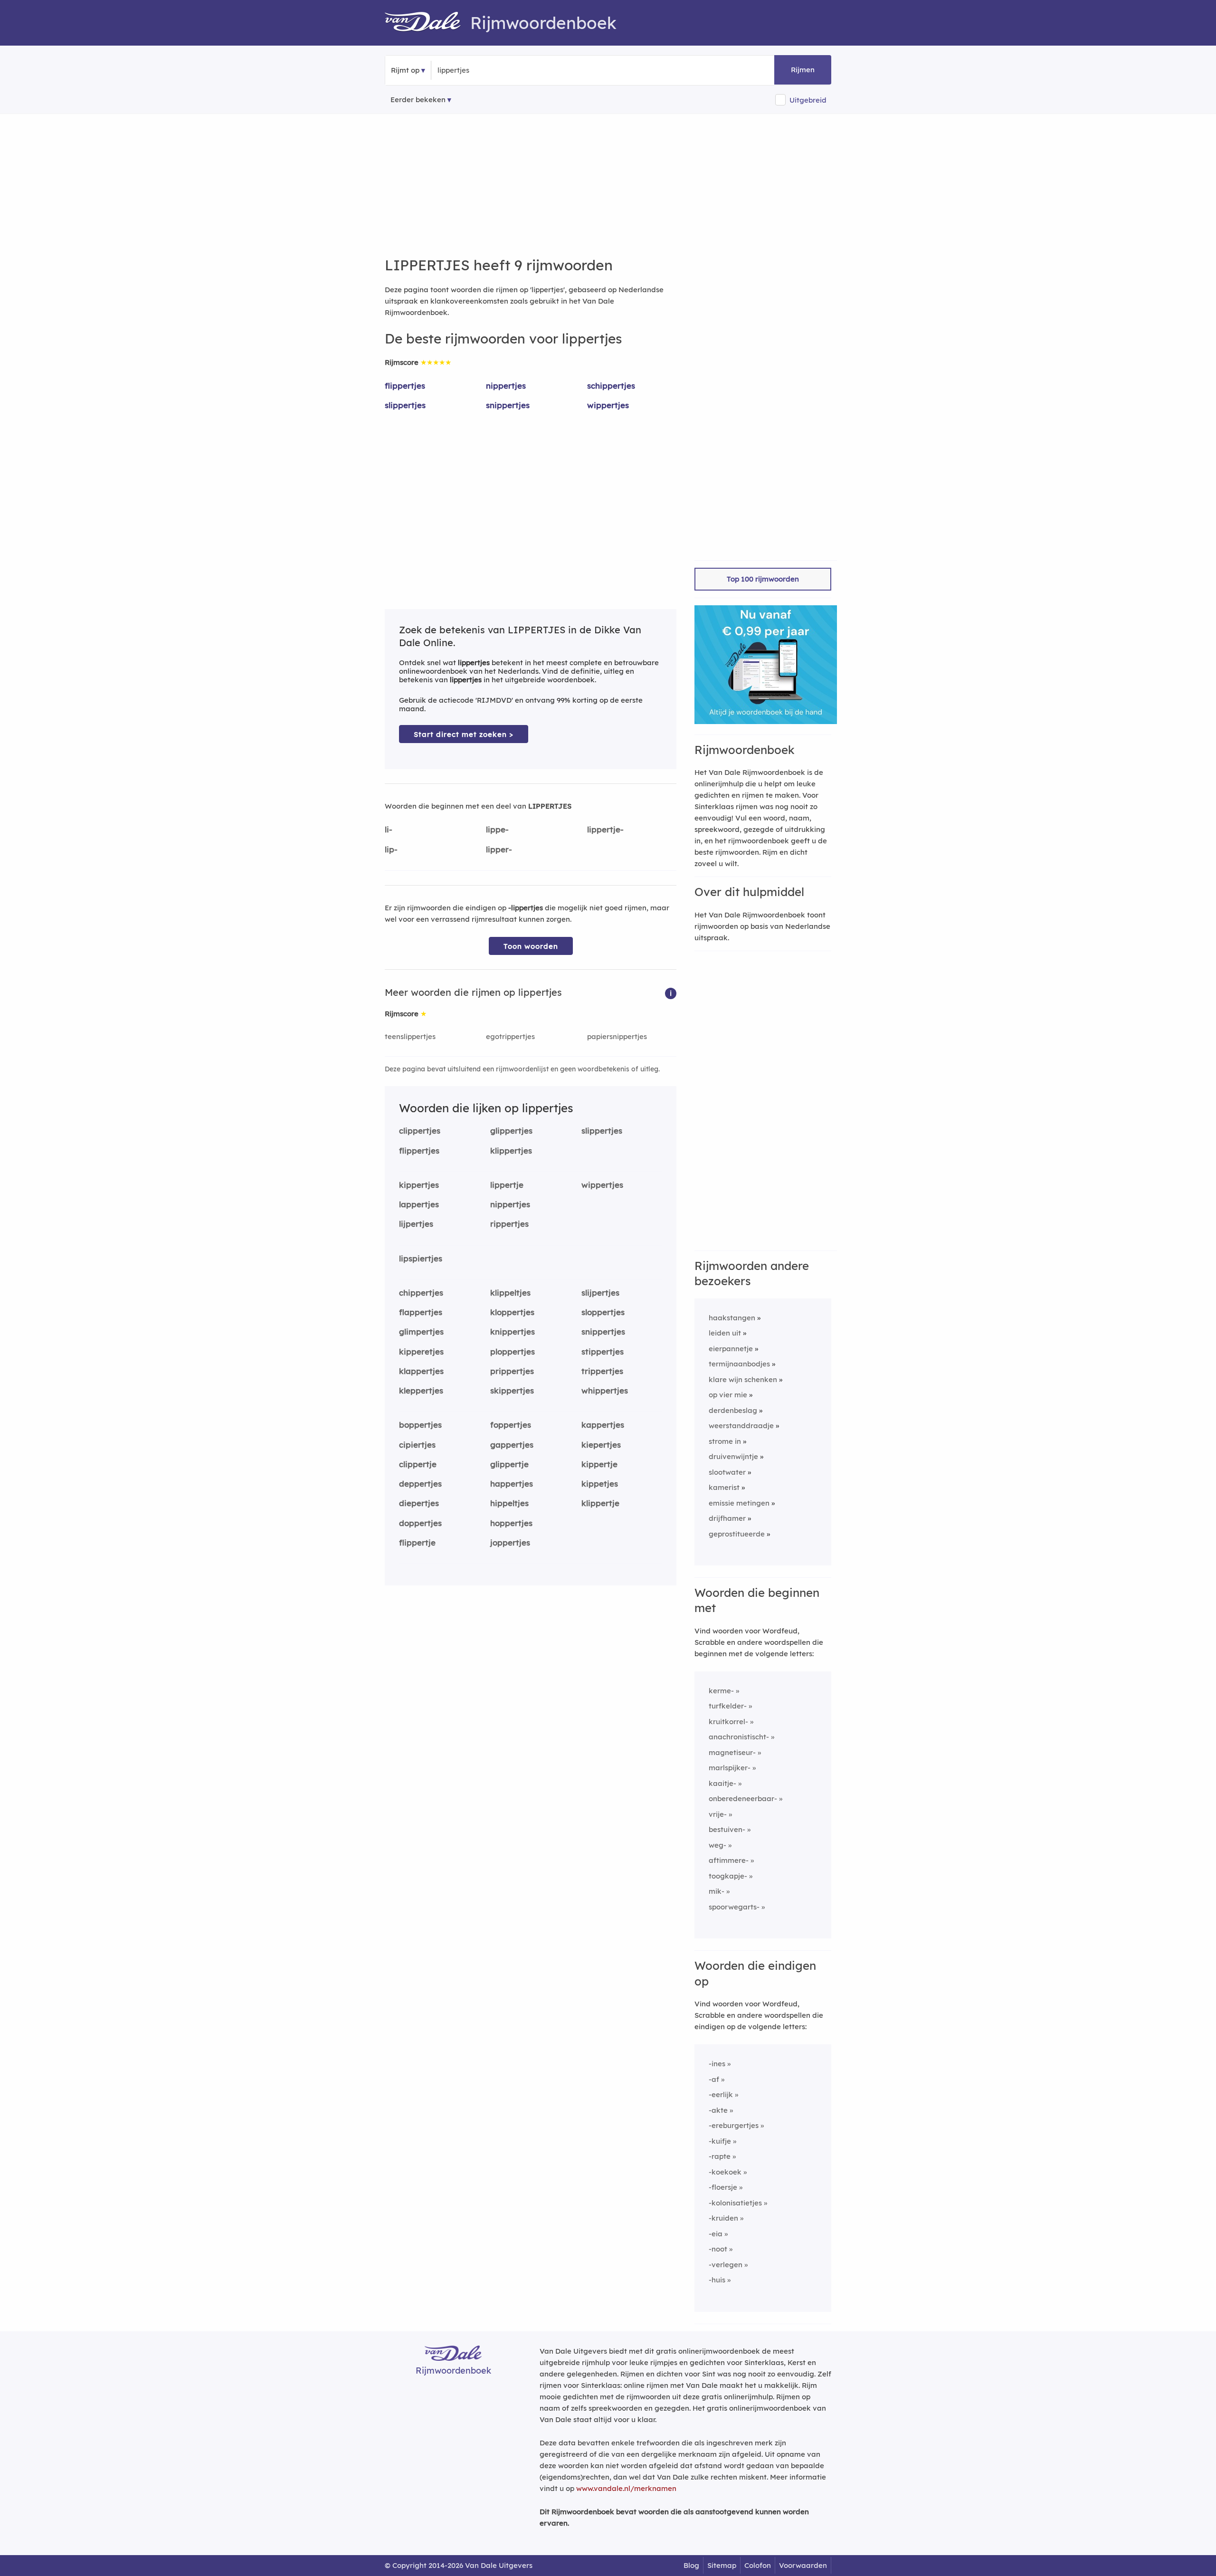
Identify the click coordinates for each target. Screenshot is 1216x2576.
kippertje (599, 1464)
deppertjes (420, 1484)
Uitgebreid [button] (808, 100)
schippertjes (611, 386)
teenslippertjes (410, 1036)
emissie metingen (739, 1503)
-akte (718, 2110)
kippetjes (600, 1484)
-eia (716, 2234)
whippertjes (605, 1390)
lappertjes (419, 1204)
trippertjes (602, 1371)
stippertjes (603, 1351)
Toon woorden (531, 946)
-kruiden (723, 2218)
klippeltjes (510, 1293)
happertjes (512, 1484)
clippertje (418, 1464)
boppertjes (420, 1425)
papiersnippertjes (617, 1036)
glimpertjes (421, 1331)
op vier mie (728, 1395)
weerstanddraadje (741, 1426)
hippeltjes (509, 1503)
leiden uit (725, 1333)
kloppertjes (512, 1312)
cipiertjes (417, 1445)
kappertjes (603, 1425)
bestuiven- (727, 1829)
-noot (718, 2249)
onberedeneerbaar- (743, 1798)
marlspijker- (730, 1768)
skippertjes (512, 1390)
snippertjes (508, 405)
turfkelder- (728, 1706)
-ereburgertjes (734, 2125)
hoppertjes (511, 1523)
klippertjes (511, 1150)
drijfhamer (727, 1518)
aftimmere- (729, 1860)
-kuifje (720, 2141)
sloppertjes (603, 1312)
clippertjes (420, 1131)
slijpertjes (600, 1293)
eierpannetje (731, 1349)
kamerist (724, 1487)
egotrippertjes (510, 1036)
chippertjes (421, 1293)
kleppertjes (421, 1390)
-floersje (723, 2187)
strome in (725, 1441)
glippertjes (511, 1131)
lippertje (507, 1185)
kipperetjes (421, 1351)
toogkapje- (728, 1876)
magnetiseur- (732, 1752)
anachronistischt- (739, 1737)
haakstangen (732, 1318)
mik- (717, 1891)
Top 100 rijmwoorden (763, 579)
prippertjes (512, 1371)
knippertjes (513, 1331)
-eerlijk (721, 2094)
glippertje (509, 1464)
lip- (391, 849)
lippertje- (605, 829)
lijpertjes (416, 1224)
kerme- (721, 1691)
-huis (717, 2280)
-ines (717, 2064)
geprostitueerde (737, 1534)
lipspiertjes (421, 1258)
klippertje (600, 1503)
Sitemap (722, 2565)
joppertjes (510, 1542)
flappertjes (421, 1312)
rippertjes (509, 1224)
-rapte (720, 2156)
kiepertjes (601, 1445)
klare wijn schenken (743, 1379)
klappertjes (421, 1371)
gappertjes (512, 1445)
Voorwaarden (803, 2565)
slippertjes (405, 405)
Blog (691, 2565)
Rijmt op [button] (405, 70)
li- (389, 829)
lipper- (499, 849)
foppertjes (511, 1425)
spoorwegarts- (734, 1907)
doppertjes (420, 1523)
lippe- (497, 829)
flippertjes (405, 386)
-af (714, 2079)
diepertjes (419, 1503)
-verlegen (726, 2265)
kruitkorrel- (728, 1722)
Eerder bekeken (418, 100)
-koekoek (725, 2172)
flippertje (417, 1542)
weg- (717, 1845)
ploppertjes (513, 1351)
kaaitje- (722, 1783)
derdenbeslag (733, 1410)
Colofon (758, 2565)
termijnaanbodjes (739, 1364)
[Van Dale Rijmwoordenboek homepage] (427, 23)
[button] (671, 993)
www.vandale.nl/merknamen (626, 2488)
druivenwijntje (733, 1456)
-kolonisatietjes (735, 2203)
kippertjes (419, 1185)
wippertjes (608, 405)
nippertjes (506, 386)
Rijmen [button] (803, 70)
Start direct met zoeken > (464, 734)
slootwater (727, 1472)
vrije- (718, 1814)
